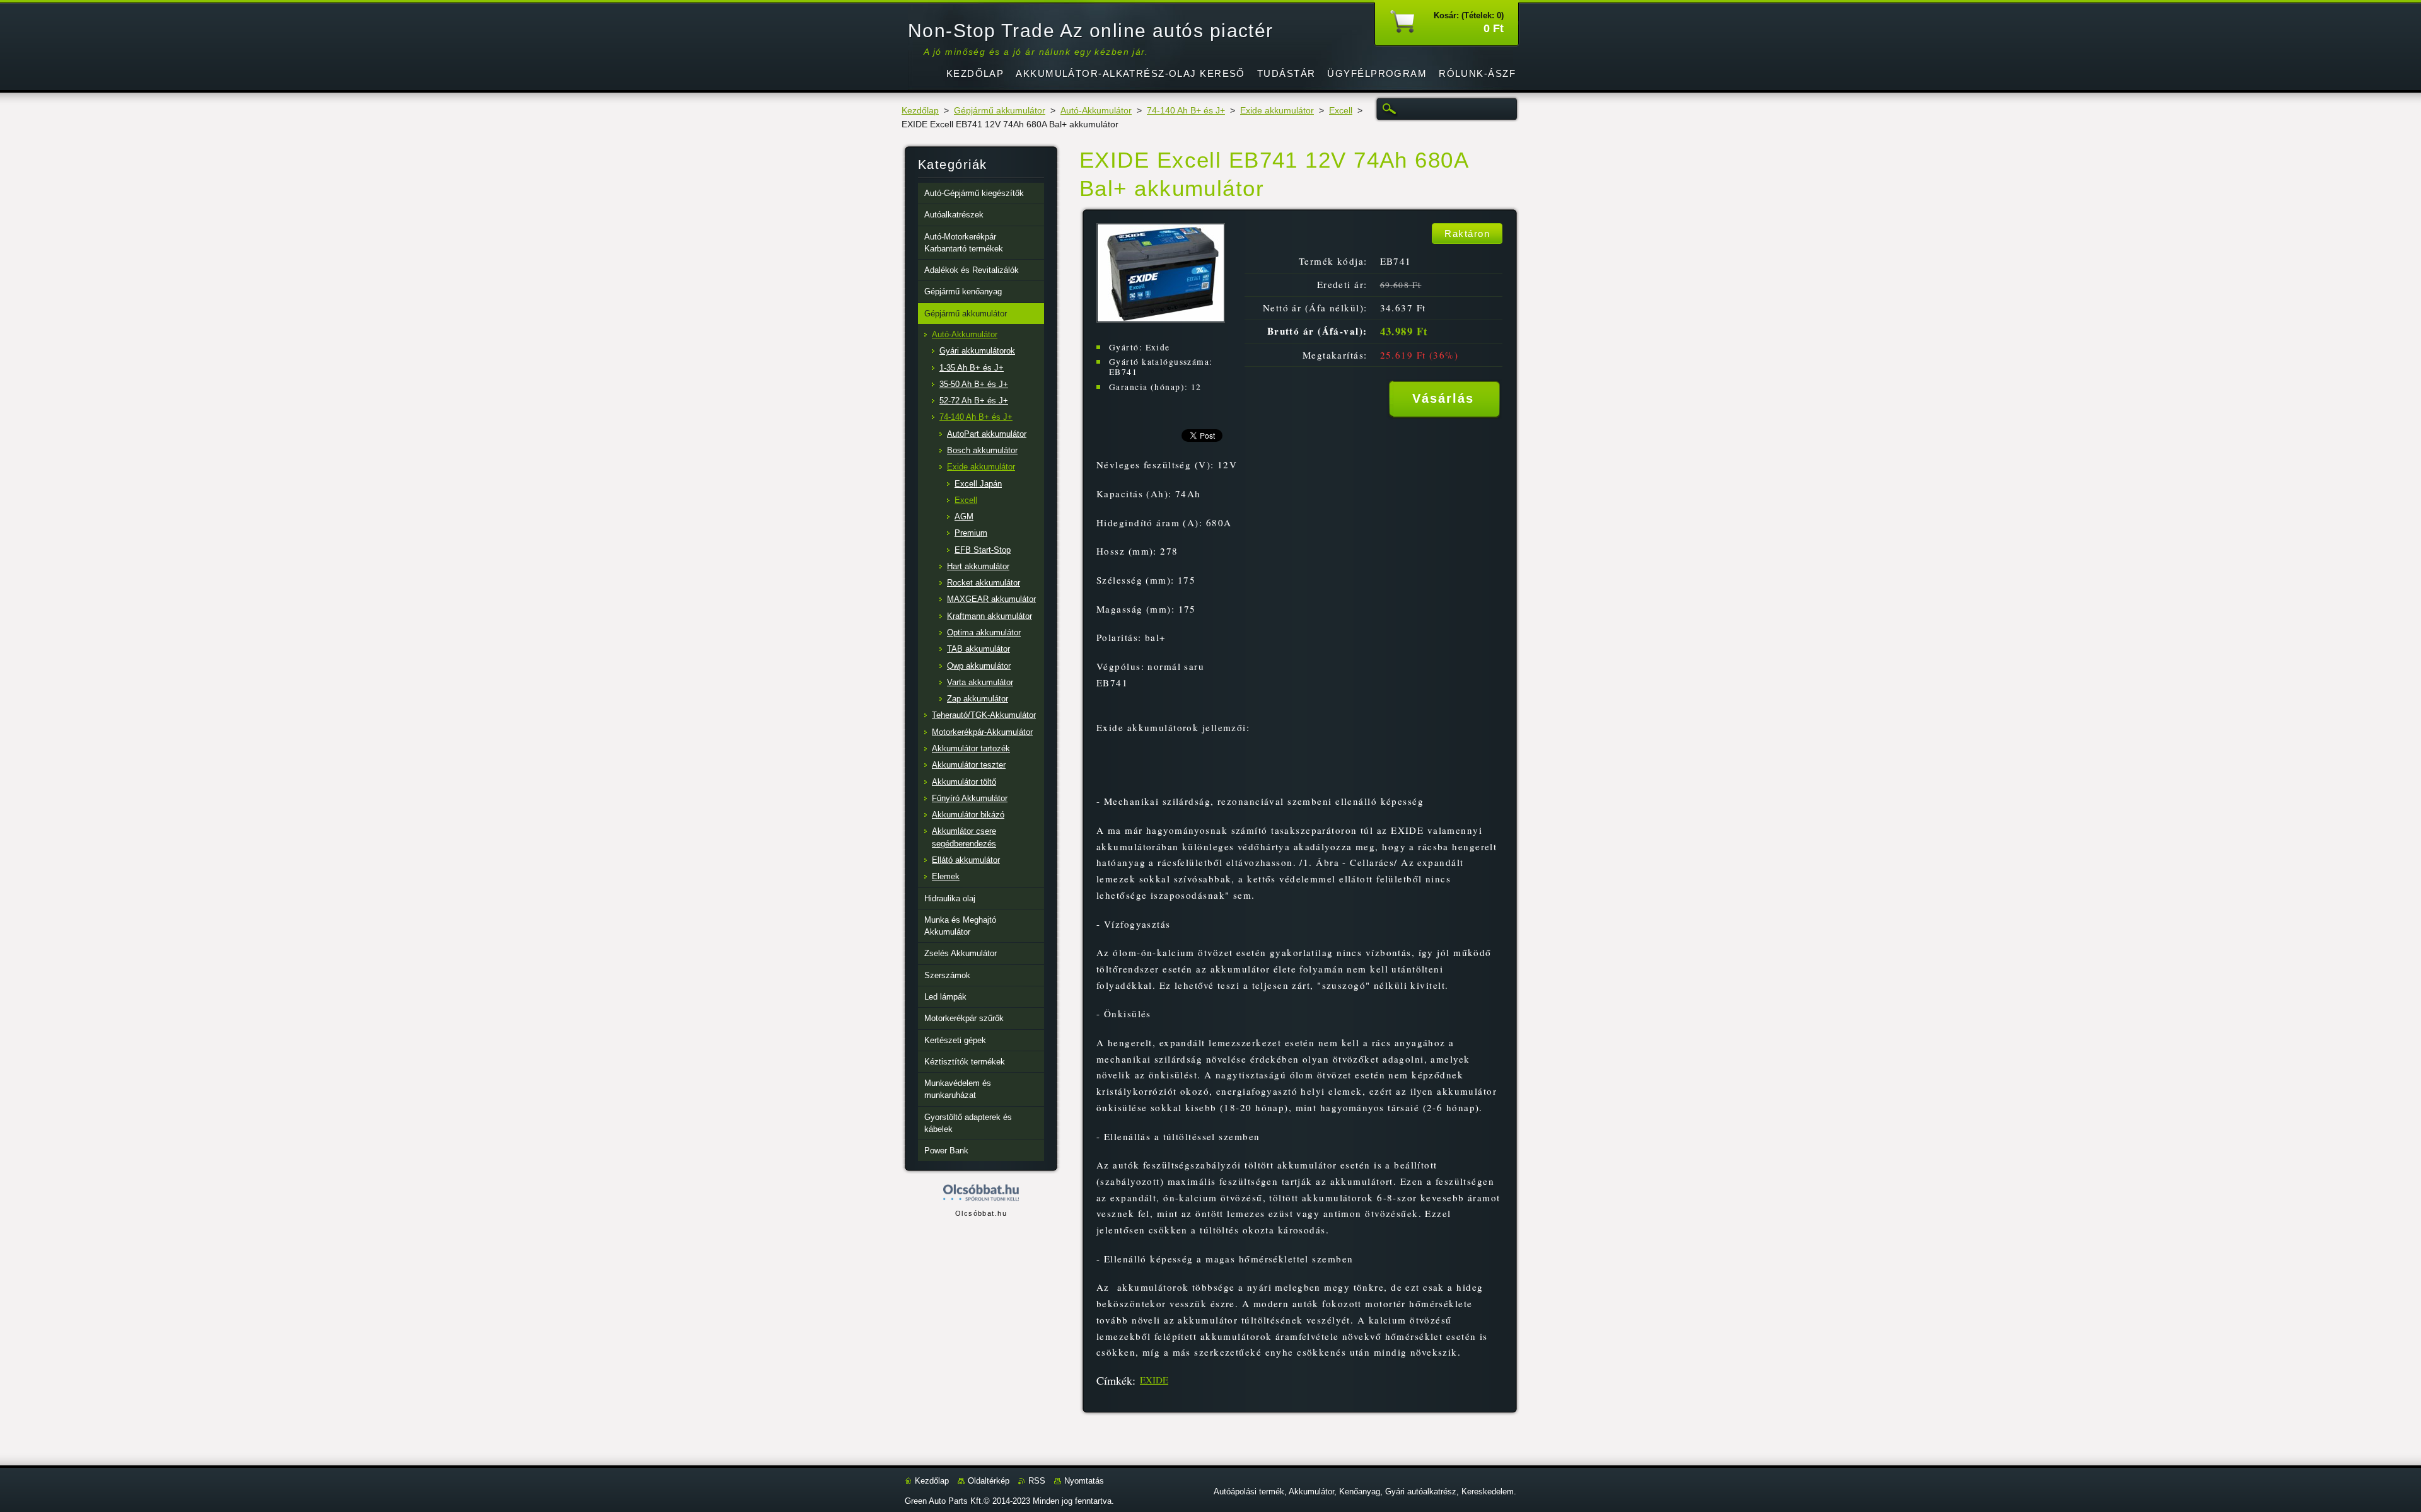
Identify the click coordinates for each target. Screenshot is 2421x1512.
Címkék (1114, 1380)
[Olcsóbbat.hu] (981, 1193)
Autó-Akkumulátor (1096, 111)
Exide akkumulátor (1277, 111)
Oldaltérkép (989, 1481)
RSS (1037, 1481)
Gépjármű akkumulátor (1000, 111)
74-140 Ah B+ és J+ (1186, 111)
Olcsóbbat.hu (981, 1213)
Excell (1341, 111)
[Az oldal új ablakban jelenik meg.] (1161, 319)
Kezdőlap (920, 111)
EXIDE (1154, 1380)
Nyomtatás (1084, 1481)
